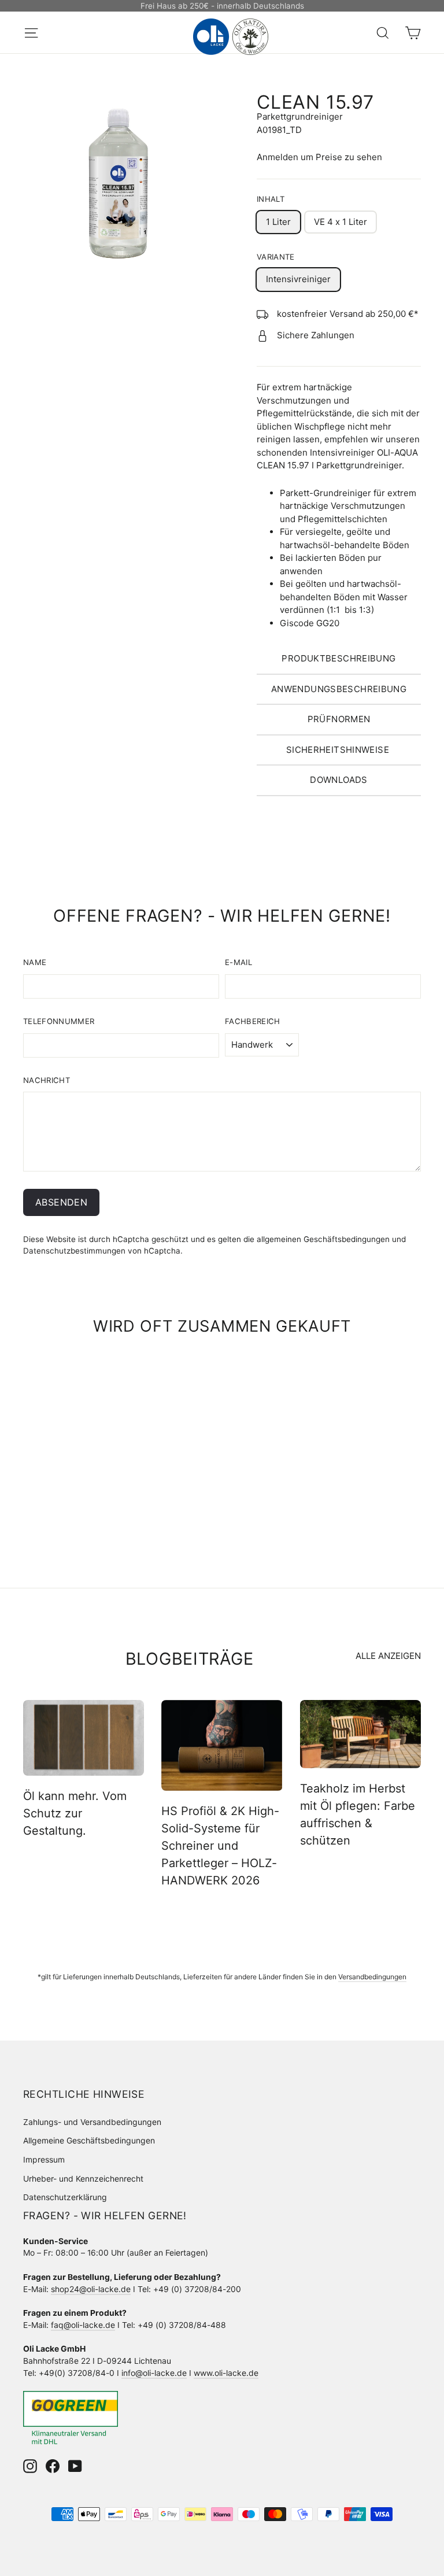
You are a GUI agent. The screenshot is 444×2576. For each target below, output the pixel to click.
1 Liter (278, 222)
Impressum (44, 2159)
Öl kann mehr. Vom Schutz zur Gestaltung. (75, 1813)
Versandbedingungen (372, 1977)
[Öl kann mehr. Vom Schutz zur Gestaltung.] (84, 1738)
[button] (339, 659)
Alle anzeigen (388, 1656)
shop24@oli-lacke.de (91, 2289)
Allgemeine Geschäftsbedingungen (89, 2140)
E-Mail (238, 962)
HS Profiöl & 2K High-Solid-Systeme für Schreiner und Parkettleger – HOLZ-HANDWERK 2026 (220, 1846)
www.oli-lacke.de (226, 2373)
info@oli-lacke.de (154, 2373)
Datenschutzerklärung (65, 2197)
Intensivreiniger (298, 279)
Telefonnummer (59, 1021)
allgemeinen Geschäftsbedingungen (323, 1239)
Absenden (61, 1202)
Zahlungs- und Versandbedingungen (92, 2122)
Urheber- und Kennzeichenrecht (83, 2178)
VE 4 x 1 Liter (341, 222)
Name (35, 962)
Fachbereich (253, 1021)
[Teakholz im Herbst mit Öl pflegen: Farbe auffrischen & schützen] (360, 1734)
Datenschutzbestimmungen (74, 1251)
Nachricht (47, 1080)
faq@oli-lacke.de (83, 2325)
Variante (276, 257)
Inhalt (271, 199)
